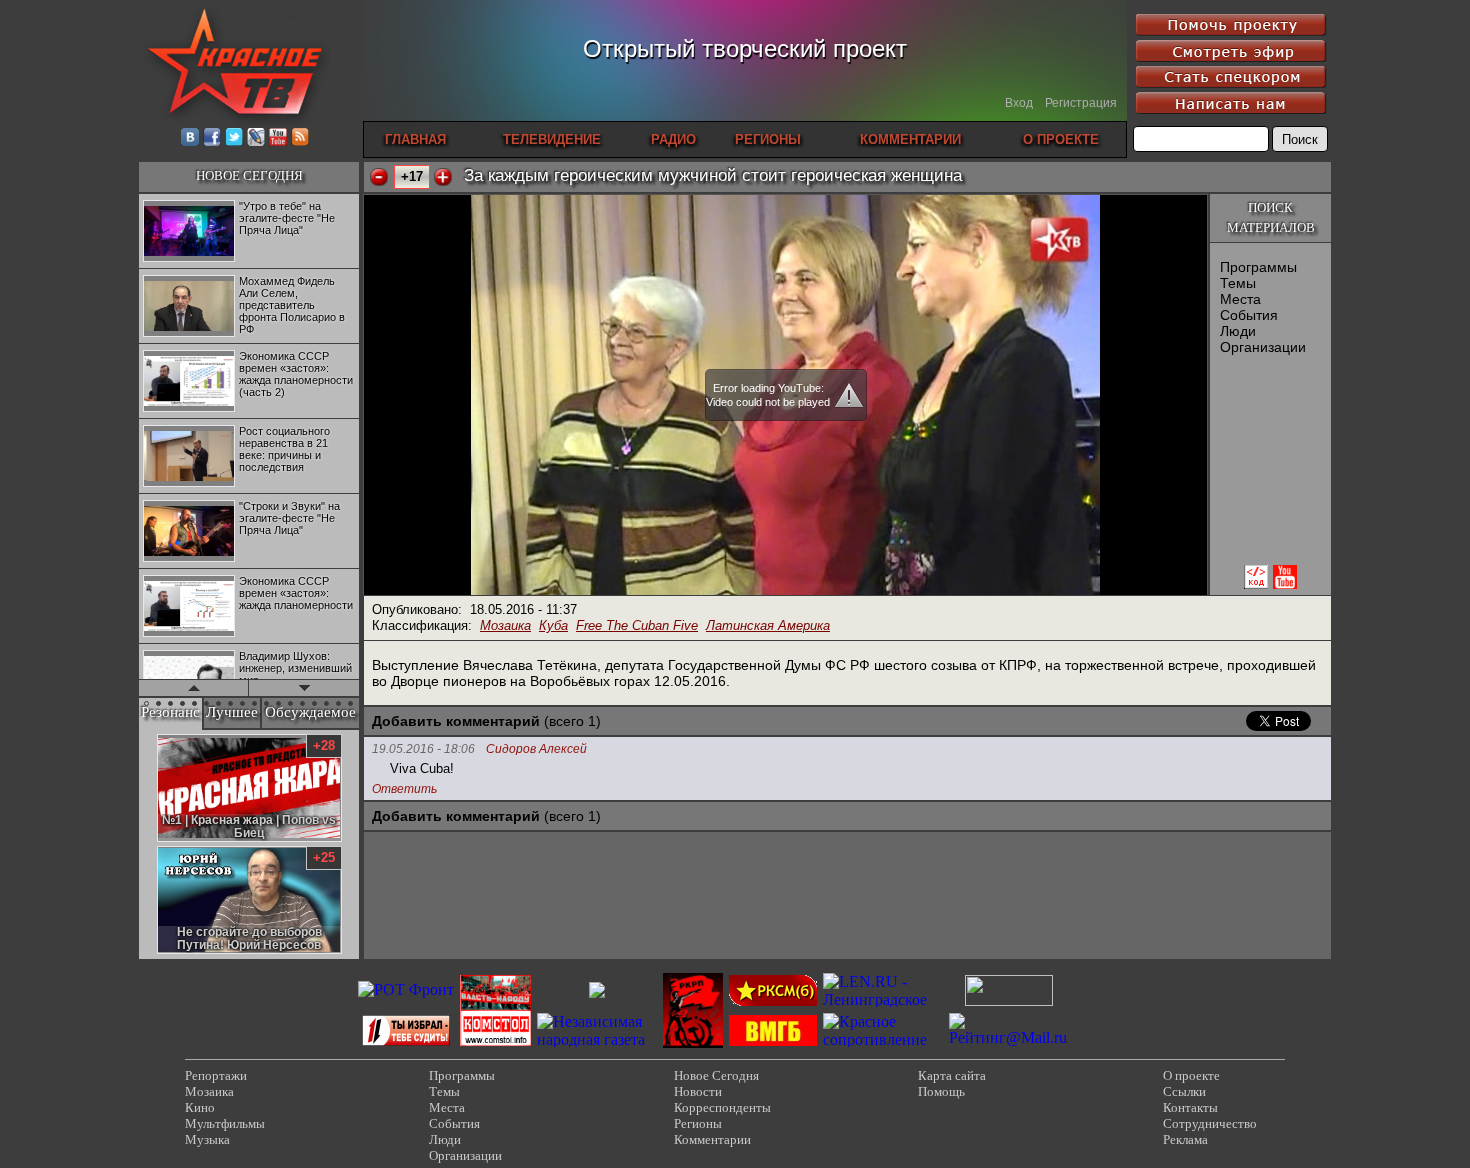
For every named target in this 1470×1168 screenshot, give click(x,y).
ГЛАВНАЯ (415, 139)
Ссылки (1184, 1091)
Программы (1258, 267)
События (1249, 315)
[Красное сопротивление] (883, 1039)
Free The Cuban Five (637, 625)
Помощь (941, 1091)
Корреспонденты (722, 1107)
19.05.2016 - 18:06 (423, 749)
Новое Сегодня (716, 1075)
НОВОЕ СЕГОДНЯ (249, 175)
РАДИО (673, 139)
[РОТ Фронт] (406, 989)
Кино (200, 1107)
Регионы (698, 1123)
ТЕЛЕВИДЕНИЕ (552, 139)
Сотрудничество (1210, 1123)
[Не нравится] (379, 177)
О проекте (1191, 1075)
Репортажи (216, 1075)
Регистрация (1081, 103)
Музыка (207, 1139)
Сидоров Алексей (536, 749)
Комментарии (712, 1139)
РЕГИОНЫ (768, 139)
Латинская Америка (768, 625)
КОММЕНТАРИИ (910, 139)
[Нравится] (443, 177)
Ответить (404, 789)
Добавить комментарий (456, 721)
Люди (1238, 331)
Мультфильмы (225, 1123)
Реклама (1185, 1139)
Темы (1238, 283)
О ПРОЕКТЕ (1061, 139)
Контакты (1190, 1107)
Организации (1263, 347)
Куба (553, 625)
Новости (698, 1091)
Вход (1019, 103)
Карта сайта (952, 1075)
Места (1240, 299)
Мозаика (505, 625)
